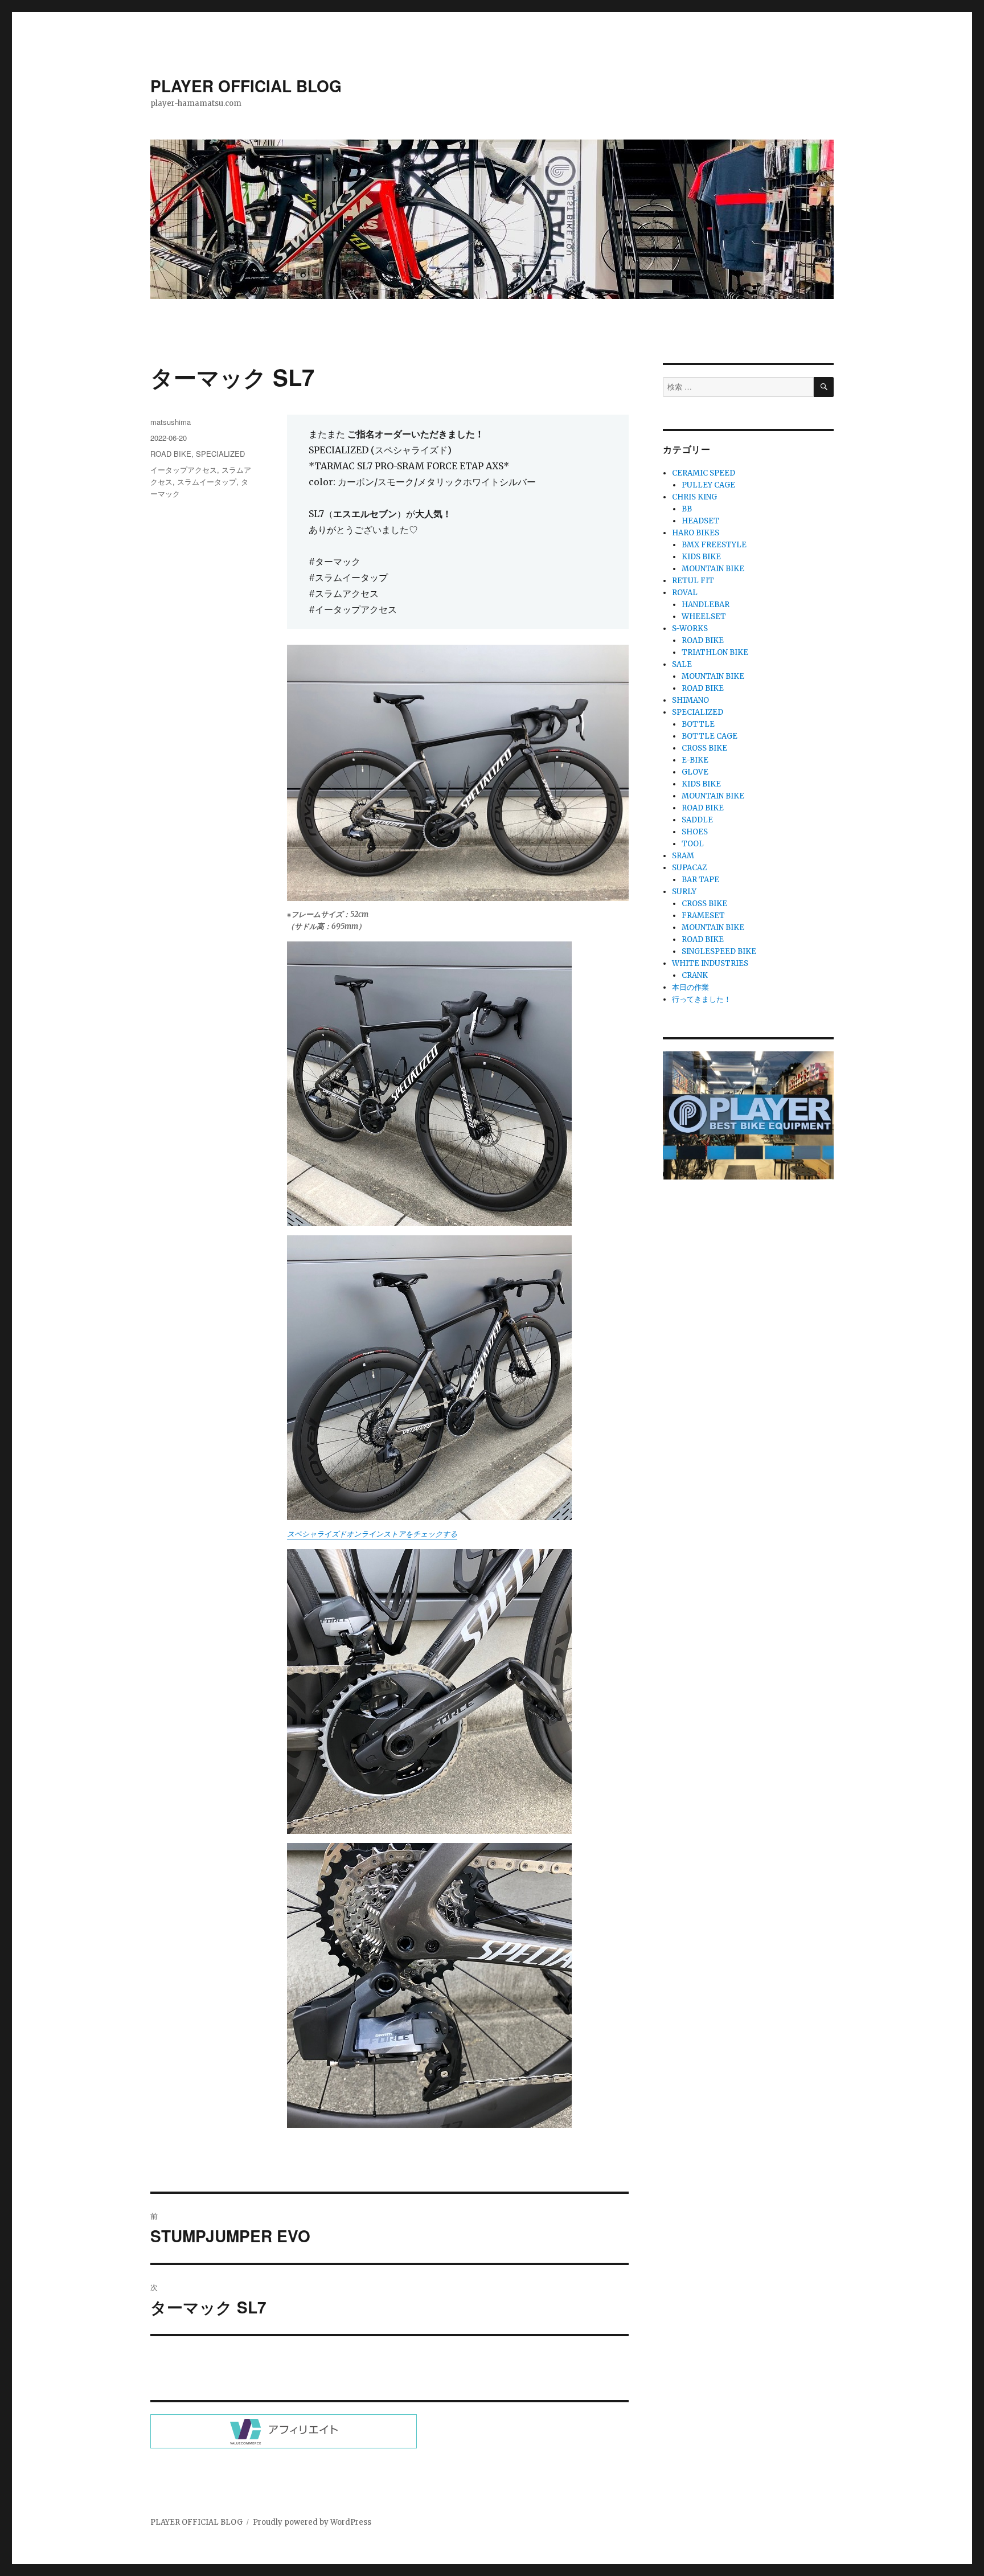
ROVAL (685, 593)
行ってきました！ (702, 999)
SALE (682, 664)
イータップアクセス (184, 470)
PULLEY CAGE (708, 485)
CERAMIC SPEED (704, 473)
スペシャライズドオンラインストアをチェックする (372, 1534)
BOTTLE (698, 724)
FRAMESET (703, 916)
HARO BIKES (696, 533)
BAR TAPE (700, 880)
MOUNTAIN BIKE (713, 569)
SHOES (695, 832)
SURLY (684, 892)
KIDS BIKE (701, 557)
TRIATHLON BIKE (715, 652)
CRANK (695, 975)
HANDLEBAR (706, 605)
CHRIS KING (694, 497)
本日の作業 (690, 987)
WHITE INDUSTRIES (710, 963)
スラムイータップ (207, 482)
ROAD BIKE (171, 454)
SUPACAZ (689, 868)
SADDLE (697, 820)
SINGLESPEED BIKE (719, 951)
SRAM (683, 856)
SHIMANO (690, 700)
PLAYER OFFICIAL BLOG (246, 86)
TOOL (693, 844)
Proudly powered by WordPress (312, 2522)
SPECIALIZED (220, 454)
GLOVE (695, 772)
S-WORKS (690, 628)
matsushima (171, 422)
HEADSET (700, 521)
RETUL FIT (693, 581)
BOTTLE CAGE (710, 736)
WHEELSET (704, 617)
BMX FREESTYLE (714, 545)
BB (687, 509)
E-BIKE (695, 760)
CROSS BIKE (704, 748)
